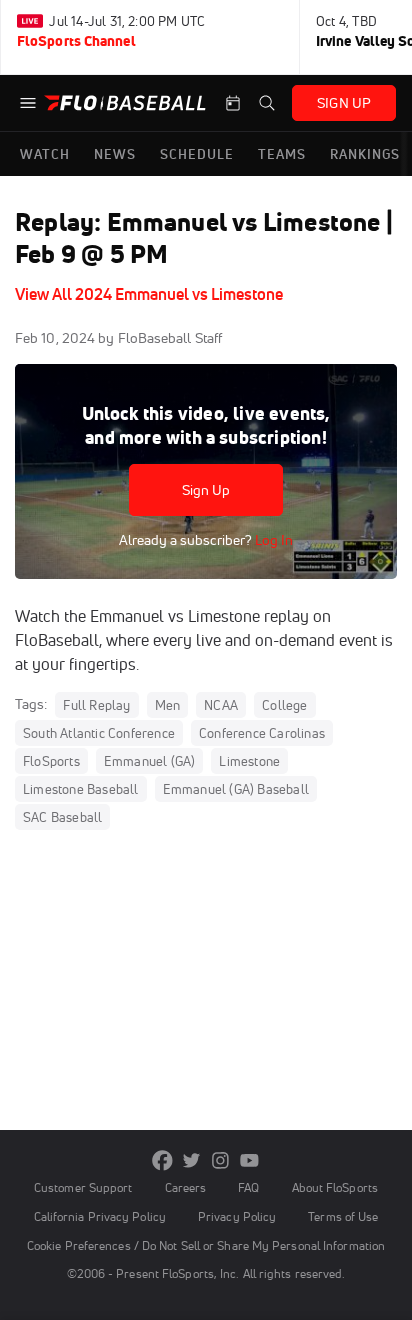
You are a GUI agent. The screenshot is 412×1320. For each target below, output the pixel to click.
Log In (272, 540)
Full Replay (96, 705)
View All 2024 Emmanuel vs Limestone (149, 294)
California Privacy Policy (100, 1216)
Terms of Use (343, 1216)
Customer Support (83, 1187)
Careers (186, 1187)
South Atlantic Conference (99, 733)
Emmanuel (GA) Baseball (236, 789)
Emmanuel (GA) (150, 761)
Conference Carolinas (262, 733)
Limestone (249, 761)
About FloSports (335, 1187)
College (284, 705)
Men (168, 705)
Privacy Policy (237, 1216)
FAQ (248, 1187)
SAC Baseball (62, 817)
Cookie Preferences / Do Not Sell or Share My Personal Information (206, 1245)
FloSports (51, 761)
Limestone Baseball (81, 789)
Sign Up (206, 490)
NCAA (221, 705)
